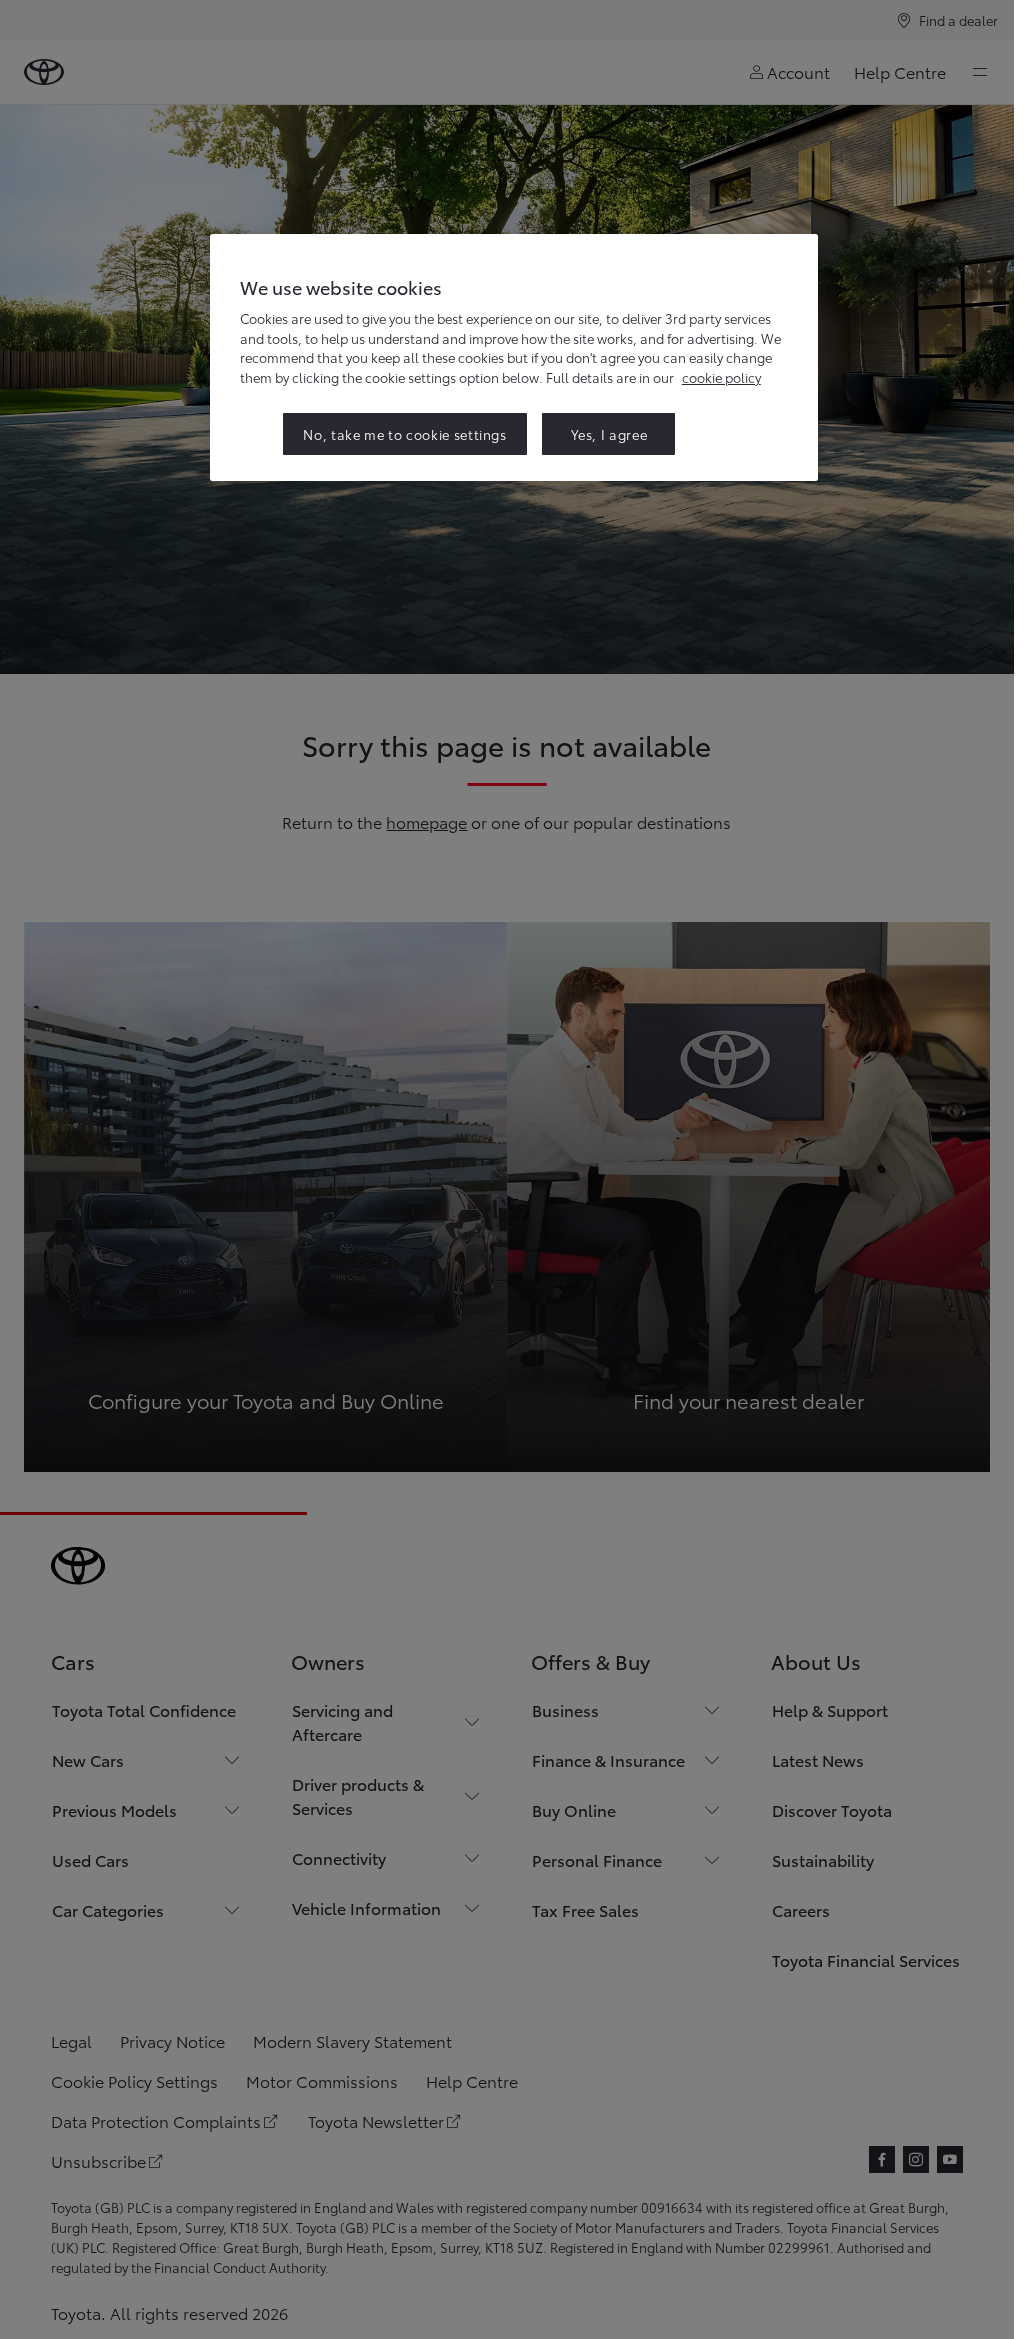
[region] (514, 357)
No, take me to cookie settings (405, 434)
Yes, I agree (609, 434)
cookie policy (721, 377)
